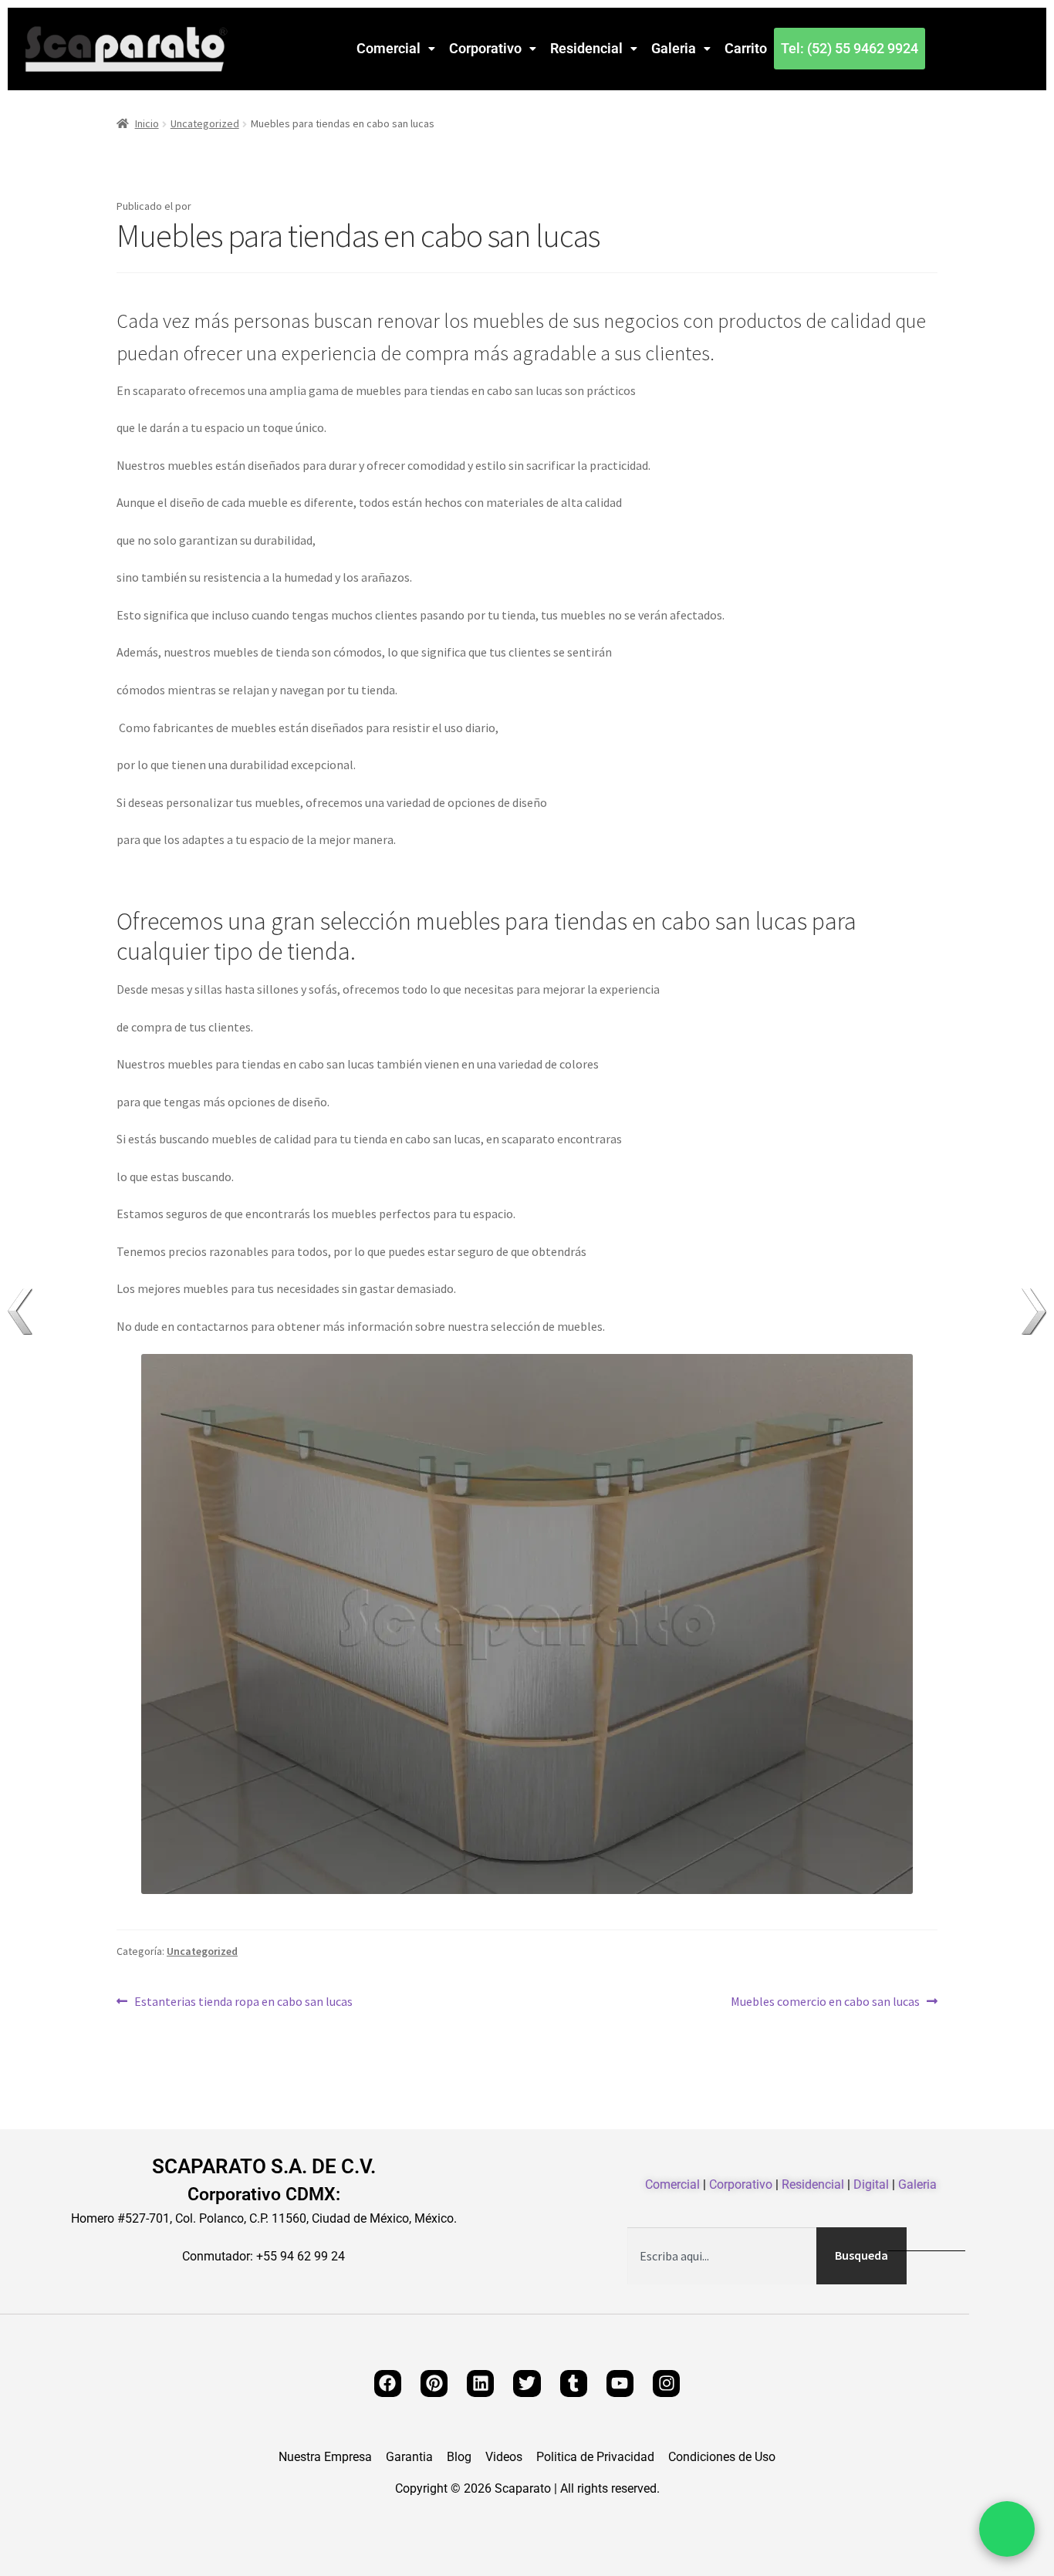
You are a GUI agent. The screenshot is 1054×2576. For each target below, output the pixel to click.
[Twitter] (527, 2384)
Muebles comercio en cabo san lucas (825, 2000)
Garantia (409, 2457)
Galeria (674, 48)
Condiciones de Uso (722, 2457)
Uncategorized (205, 123)
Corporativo (485, 48)
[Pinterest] (434, 2384)
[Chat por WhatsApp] (1007, 2529)
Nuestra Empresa (325, 2457)
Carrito (746, 48)
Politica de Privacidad (595, 2457)
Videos (504, 2457)
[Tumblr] (574, 2384)
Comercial (388, 48)
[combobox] (722, 2256)
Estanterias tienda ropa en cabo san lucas (243, 2000)
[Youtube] (620, 2384)
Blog (459, 2457)
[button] (396, 49)
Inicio (147, 123)
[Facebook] (388, 2384)
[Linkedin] (480, 2384)
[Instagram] (666, 2384)
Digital (871, 2184)
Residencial (586, 48)
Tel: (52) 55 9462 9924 (850, 48)
